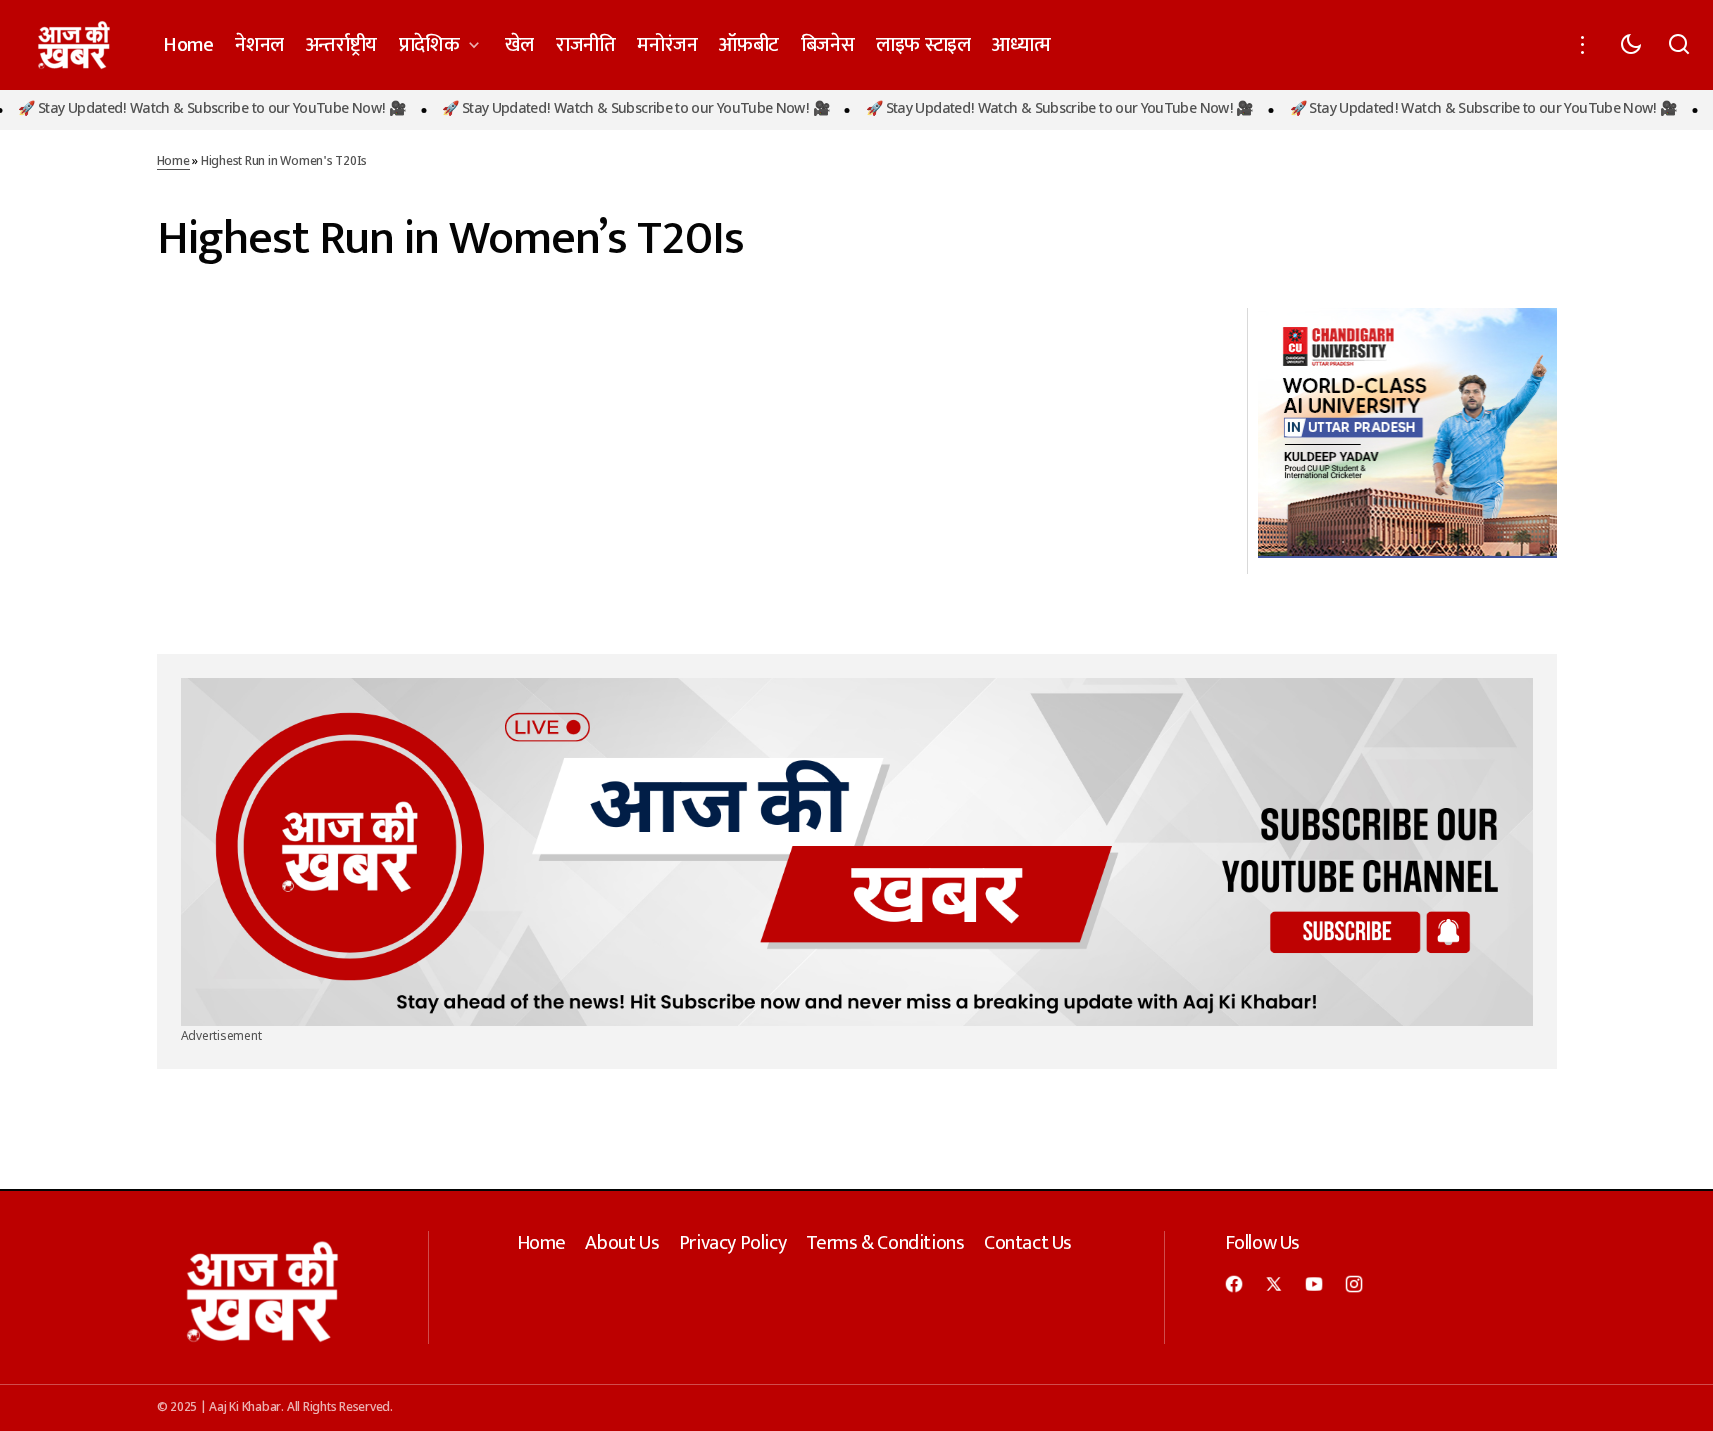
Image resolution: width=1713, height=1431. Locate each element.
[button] (1583, 45)
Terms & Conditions (885, 1243)
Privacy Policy (732, 1243)
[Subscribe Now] (857, 852)
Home (173, 162)
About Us (622, 1243)
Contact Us (1028, 1243)
